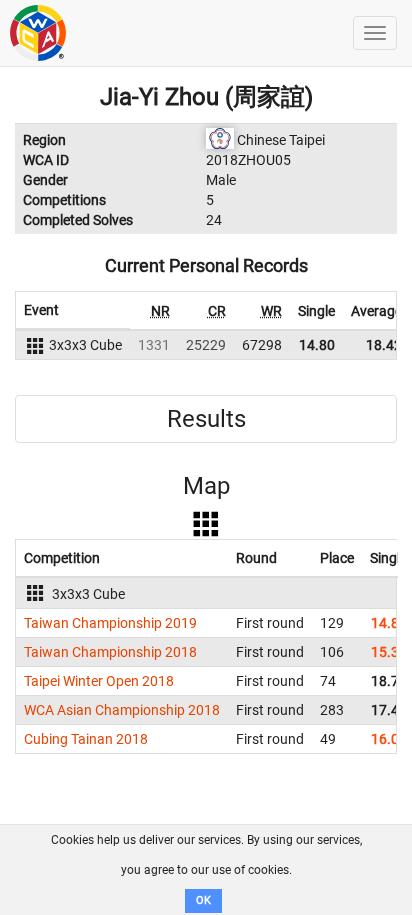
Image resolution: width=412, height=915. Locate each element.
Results (206, 419)
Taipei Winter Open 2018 (99, 681)
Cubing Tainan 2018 (86, 739)
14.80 (317, 345)
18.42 (384, 345)
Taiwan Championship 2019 (110, 623)
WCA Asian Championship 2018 (122, 710)
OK (203, 900)
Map (206, 486)
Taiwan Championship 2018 (110, 652)
